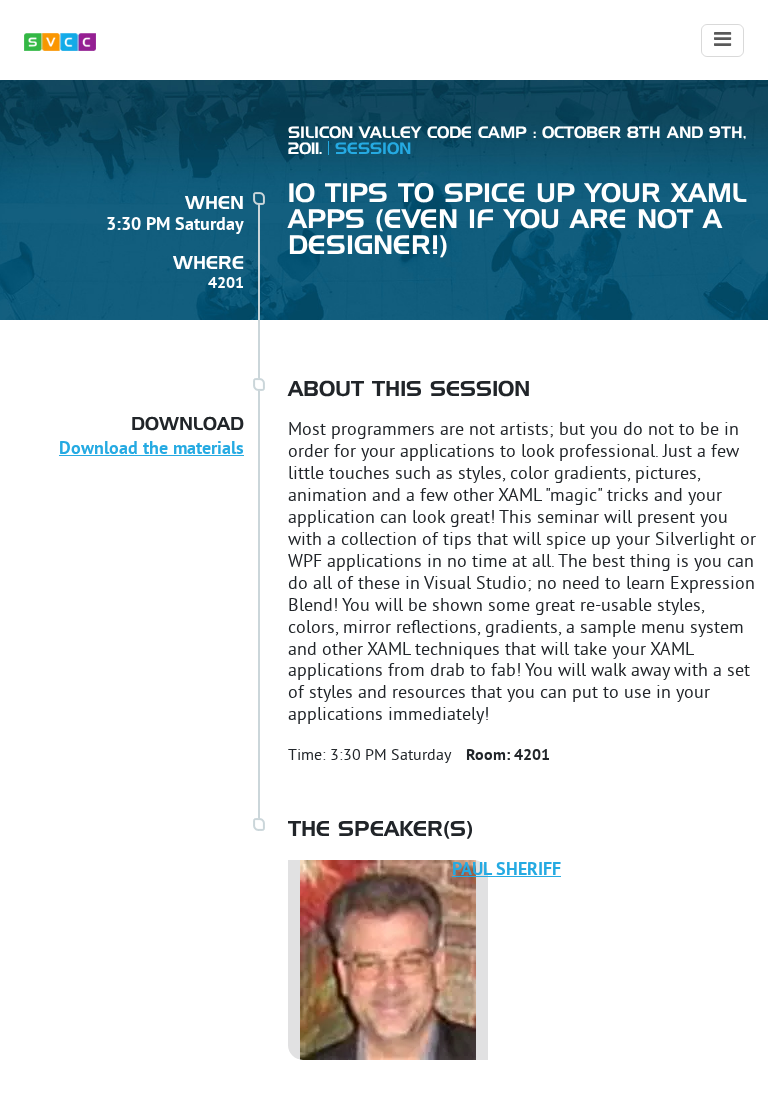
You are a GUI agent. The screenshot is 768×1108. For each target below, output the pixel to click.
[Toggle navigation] (722, 40)
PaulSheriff (506, 870)
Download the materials (151, 449)
